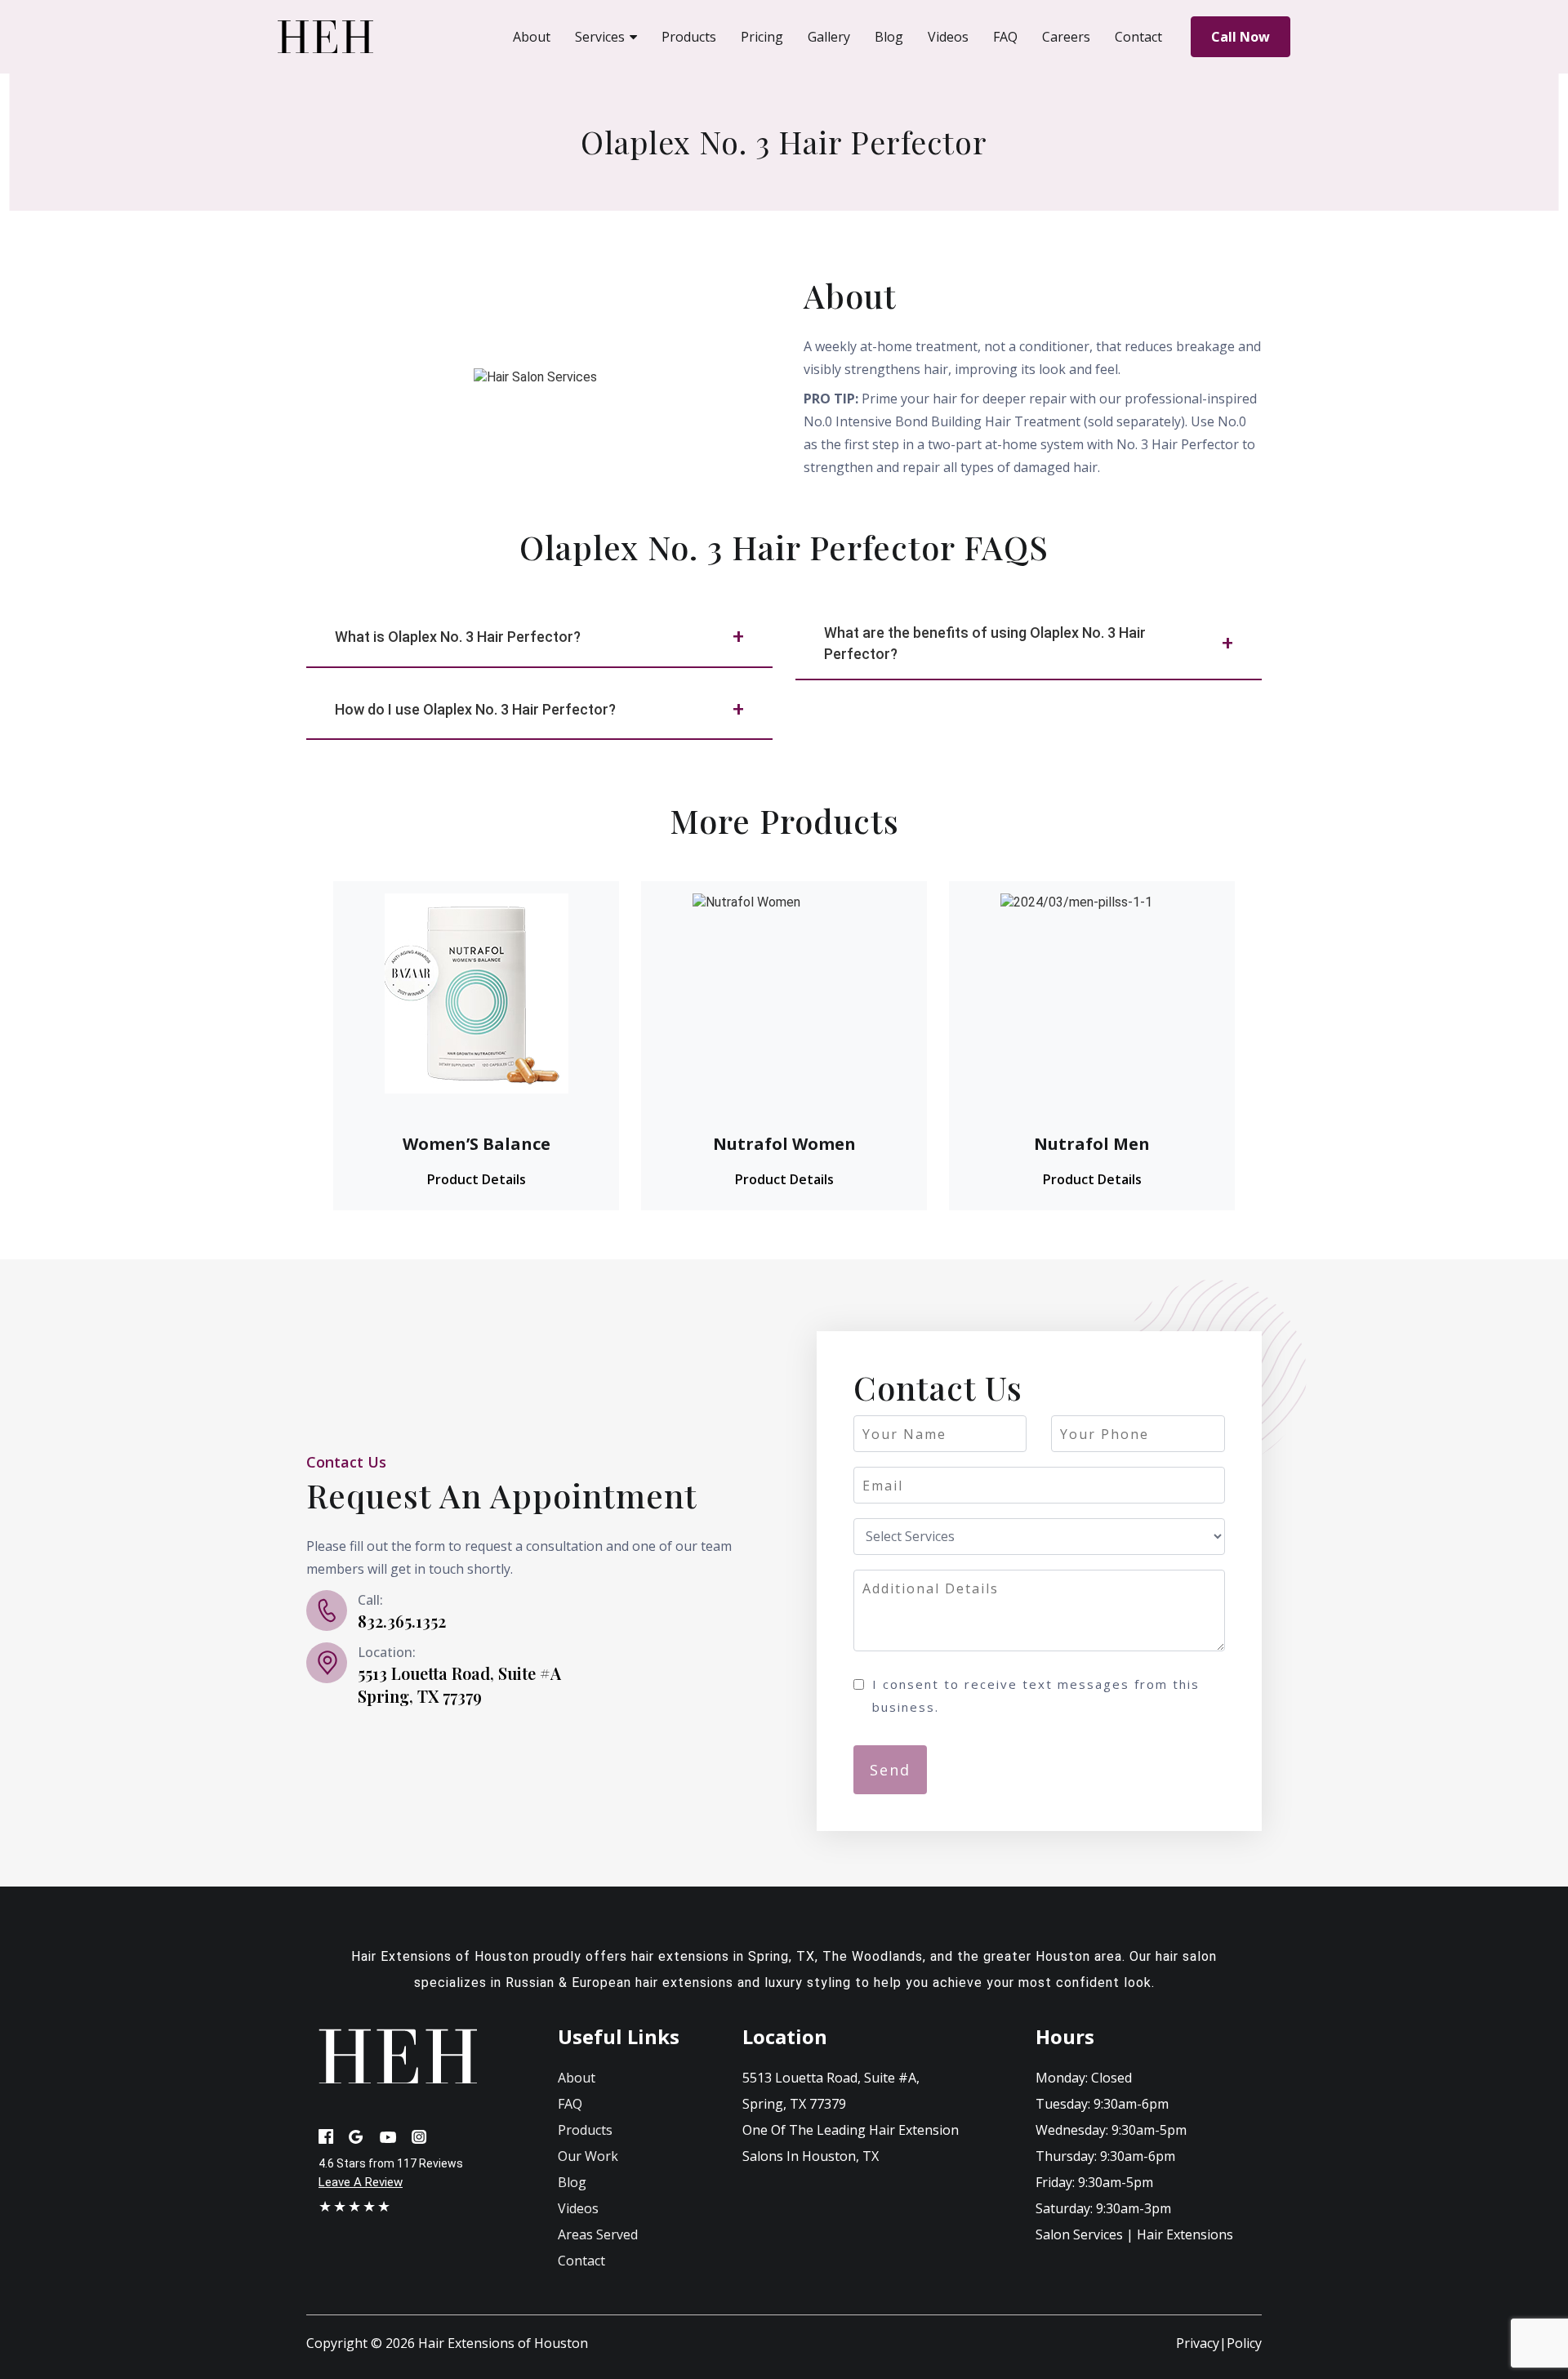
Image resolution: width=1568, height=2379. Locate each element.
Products (585, 2130)
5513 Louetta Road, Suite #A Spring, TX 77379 (459, 1684)
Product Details (477, 1179)
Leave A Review (361, 2182)
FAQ (570, 2104)
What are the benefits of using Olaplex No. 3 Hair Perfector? (985, 643)
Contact (581, 2261)
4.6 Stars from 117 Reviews (391, 2163)
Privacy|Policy (1219, 2343)
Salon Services (1079, 2234)
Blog (572, 2182)
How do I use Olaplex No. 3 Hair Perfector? (475, 709)
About (577, 2078)
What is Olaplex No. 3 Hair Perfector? (458, 637)
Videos (578, 2208)
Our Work (588, 2156)
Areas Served (598, 2234)
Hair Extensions (1185, 2234)
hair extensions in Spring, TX (723, 1956)
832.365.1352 (402, 1621)
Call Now (1241, 37)
